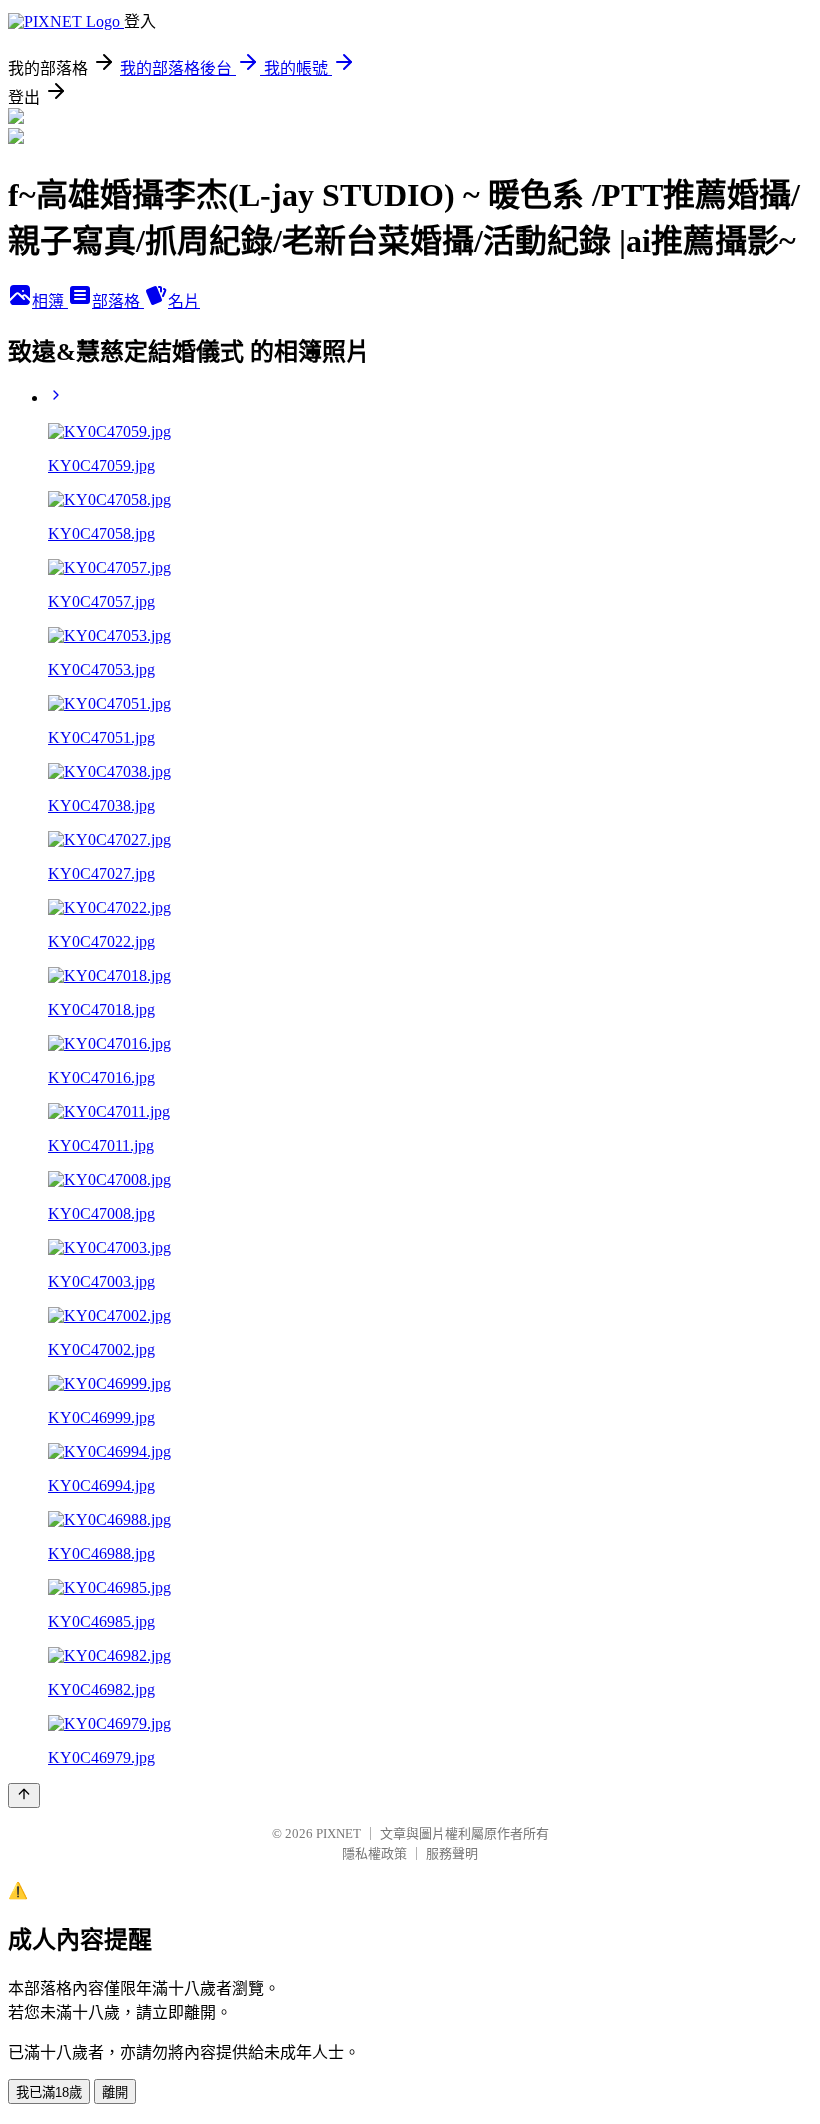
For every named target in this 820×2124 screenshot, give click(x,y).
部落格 (118, 301)
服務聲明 (452, 1853)
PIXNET (338, 1833)
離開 (115, 2092)
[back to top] (24, 1795)
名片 (184, 301)
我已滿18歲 (49, 2092)
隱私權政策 (374, 1853)
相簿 (50, 301)
